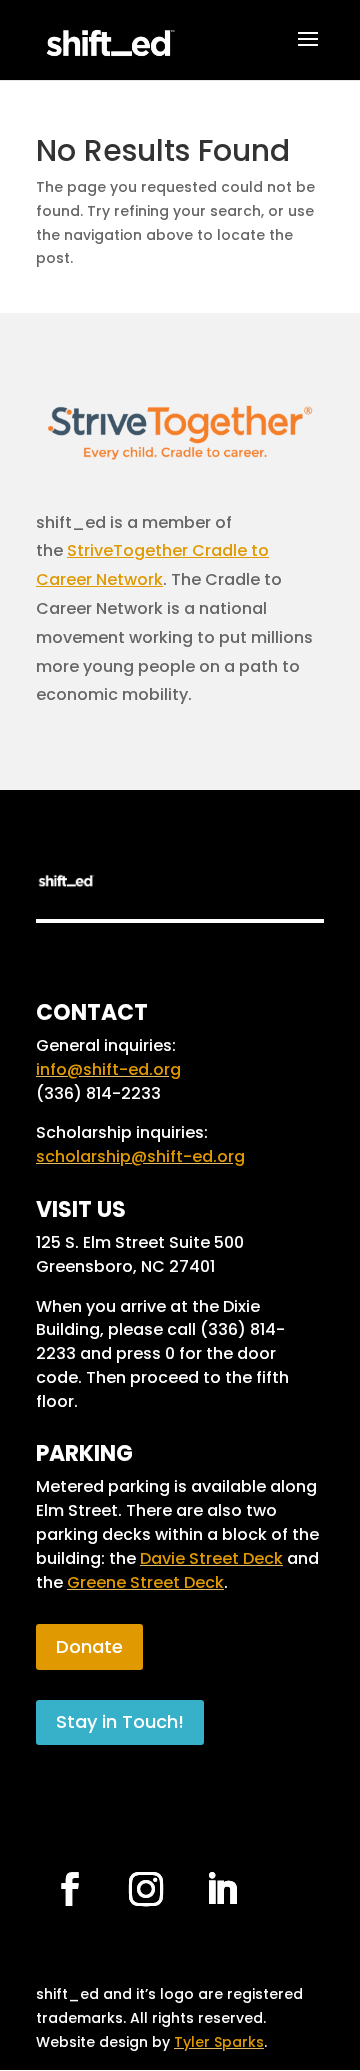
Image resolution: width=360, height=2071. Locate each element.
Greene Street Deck (145, 1582)
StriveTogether (127, 550)
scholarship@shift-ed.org (140, 1156)
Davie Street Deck (211, 1558)
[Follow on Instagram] (146, 1889)
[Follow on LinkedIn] (222, 1889)
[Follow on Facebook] (70, 1889)
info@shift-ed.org (108, 1069)
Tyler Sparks (219, 2042)
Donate (89, 1646)
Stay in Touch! (120, 1721)
